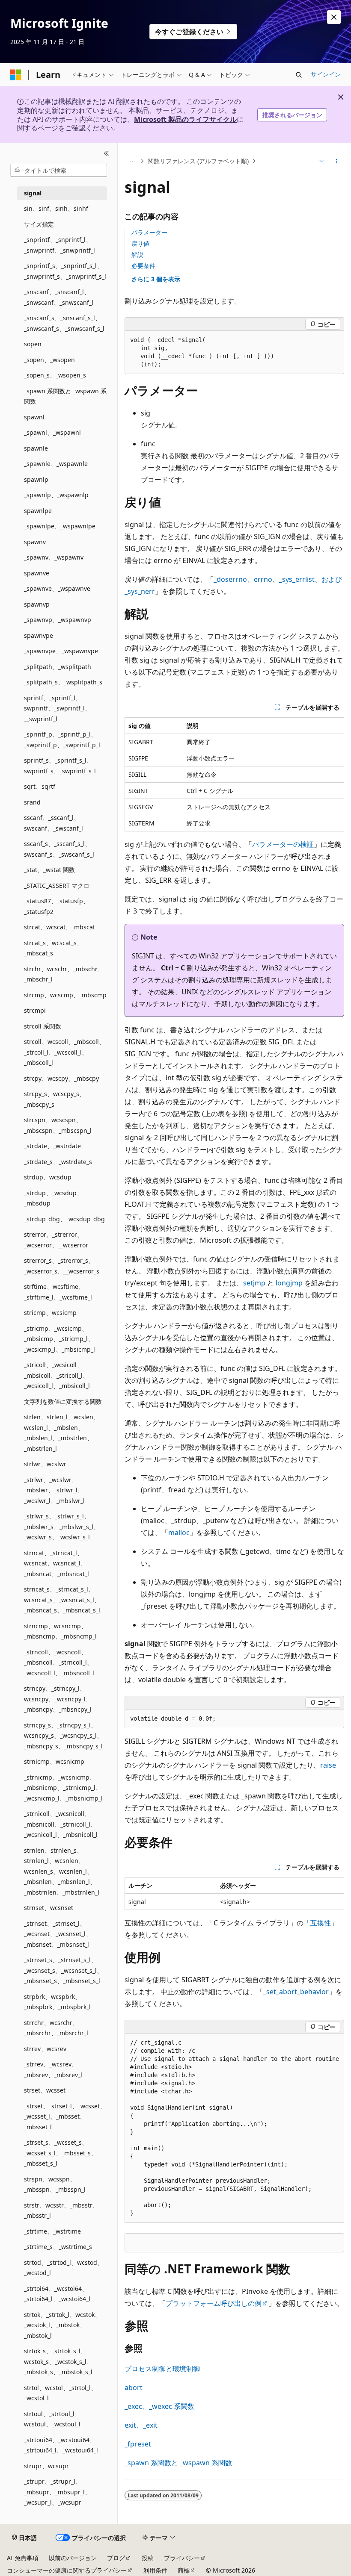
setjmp (254, 1283)
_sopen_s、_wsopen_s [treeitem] (55, 375)
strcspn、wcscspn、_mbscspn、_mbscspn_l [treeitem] (58, 1125)
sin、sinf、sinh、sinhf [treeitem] (56, 208)
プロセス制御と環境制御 (162, 2369)
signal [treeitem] (33, 193)
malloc (179, 1533)
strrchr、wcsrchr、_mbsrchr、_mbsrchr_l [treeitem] (56, 2028)
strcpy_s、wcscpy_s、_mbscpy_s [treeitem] (55, 1099)
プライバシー (182, 2558)
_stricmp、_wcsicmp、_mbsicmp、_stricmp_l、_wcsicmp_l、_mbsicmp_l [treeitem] (59, 1339)
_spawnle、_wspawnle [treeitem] (56, 464)
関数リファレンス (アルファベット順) (198, 161)
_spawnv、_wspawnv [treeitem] (54, 557)
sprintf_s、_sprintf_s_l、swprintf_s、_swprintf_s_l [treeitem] (60, 766)
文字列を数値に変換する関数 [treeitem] (63, 1401)
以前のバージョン (73, 2558)
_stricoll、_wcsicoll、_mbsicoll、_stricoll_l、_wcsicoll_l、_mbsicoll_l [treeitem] (57, 1375)
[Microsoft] (16, 75)
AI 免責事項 (23, 2558)
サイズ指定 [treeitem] (39, 224)
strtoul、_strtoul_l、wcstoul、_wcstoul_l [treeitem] (52, 2419)
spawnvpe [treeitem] (39, 635)
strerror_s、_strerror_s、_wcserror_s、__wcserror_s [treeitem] (62, 1266)
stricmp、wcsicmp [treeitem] (50, 1313)
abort (134, 2387)
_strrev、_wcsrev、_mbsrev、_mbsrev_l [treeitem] (53, 2069)
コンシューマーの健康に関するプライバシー (67, 2570)
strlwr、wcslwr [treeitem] (45, 1464)
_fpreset (138, 2444)
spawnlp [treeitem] (36, 479)
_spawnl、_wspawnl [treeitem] (52, 432)
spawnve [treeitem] (37, 573)
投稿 (148, 2558)
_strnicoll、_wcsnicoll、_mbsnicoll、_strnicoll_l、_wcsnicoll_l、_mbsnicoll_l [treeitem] (61, 1824)
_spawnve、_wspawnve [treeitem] (57, 588)
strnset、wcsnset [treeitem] (49, 1908)
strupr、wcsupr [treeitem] (46, 2466)
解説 (137, 255)
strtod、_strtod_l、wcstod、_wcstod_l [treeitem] (64, 2268)
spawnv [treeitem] (35, 542)
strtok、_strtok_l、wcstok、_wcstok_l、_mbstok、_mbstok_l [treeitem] (62, 2325)
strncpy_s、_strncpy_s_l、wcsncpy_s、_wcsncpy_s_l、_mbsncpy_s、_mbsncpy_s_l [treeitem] (63, 1736)
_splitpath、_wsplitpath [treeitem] (58, 667)
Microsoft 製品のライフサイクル (185, 119)
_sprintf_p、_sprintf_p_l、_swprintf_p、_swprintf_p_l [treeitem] (62, 740)
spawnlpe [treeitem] (38, 511)
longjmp (289, 1283)
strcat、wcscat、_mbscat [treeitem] (59, 927)
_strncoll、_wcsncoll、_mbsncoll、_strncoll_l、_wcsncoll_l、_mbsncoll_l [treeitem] (59, 1662)
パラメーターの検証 (283, 844)
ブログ (116, 2558)
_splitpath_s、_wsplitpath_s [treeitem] (63, 682)
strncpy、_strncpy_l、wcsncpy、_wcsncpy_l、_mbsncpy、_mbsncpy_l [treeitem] (58, 1699)
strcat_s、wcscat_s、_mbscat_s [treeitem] (53, 948)
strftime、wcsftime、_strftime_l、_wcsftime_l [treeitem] (58, 1292)
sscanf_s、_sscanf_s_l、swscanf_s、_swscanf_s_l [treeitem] (59, 849)
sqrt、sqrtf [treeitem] (40, 786)
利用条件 (155, 2570)
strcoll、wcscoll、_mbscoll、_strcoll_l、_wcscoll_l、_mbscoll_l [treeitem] (64, 1052)
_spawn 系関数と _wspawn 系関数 (178, 2463)
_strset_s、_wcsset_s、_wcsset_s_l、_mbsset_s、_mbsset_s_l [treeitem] (60, 2153)
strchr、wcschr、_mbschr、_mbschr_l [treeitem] (64, 974)
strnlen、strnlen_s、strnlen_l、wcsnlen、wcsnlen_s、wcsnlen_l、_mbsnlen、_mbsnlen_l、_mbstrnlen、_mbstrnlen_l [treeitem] (62, 1871)
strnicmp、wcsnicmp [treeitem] (54, 1761)
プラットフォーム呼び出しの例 (214, 2303)
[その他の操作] (337, 161)
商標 (184, 2570)
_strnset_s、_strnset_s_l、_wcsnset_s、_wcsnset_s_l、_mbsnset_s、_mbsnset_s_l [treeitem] (63, 1970)
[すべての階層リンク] (132, 161)
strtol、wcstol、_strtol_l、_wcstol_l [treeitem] (60, 2393)
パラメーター (149, 232)
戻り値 (140, 243)
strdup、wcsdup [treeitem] (48, 1177)
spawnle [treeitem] (36, 448)
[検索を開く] (299, 75)
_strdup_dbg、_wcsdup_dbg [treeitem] (64, 1219)
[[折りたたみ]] (106, 153)
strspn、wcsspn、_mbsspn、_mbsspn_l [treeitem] (55, 2184)
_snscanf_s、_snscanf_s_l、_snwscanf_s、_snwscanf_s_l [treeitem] (64, 323)
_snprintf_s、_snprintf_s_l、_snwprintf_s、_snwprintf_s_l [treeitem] (65, 271)
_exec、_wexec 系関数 (159, 2406)
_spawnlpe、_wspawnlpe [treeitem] (60, 526)
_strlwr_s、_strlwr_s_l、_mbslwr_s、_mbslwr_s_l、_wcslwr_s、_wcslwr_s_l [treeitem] (62, 1527)
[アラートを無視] (334, 17)
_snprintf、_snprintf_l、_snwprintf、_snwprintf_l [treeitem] (59, 245)
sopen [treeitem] (33, 344)
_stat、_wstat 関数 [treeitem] (49, 870)
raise (328, 1765)
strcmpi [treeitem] (35, 1010)
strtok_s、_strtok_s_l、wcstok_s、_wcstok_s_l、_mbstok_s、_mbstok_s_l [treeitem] (58, 2361)
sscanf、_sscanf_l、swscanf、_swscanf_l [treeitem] (54, 823)
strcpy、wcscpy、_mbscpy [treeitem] (61, 1078)
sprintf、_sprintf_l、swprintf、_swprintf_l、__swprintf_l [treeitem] (57, 708)
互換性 (321, 1923)
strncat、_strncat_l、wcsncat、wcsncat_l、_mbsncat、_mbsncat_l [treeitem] (57, 1563)
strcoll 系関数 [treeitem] (43, 1026)
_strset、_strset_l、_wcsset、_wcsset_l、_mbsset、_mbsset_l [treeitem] (65, 2116)
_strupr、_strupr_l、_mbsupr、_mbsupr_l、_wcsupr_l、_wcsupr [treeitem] (57, 2492)
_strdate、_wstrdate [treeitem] (52, 1146)
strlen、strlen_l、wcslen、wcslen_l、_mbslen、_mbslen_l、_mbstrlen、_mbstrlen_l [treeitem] (62, 1433)
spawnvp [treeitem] (37, 604)
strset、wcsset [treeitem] (45, 2090)
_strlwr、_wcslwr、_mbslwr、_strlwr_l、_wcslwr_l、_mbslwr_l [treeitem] (54, 1490)
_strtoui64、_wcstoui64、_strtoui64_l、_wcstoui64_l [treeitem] (61, 2445)
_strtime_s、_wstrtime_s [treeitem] (58, 2247)
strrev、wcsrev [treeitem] (45, 2049)
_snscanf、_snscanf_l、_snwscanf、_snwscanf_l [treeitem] (59, 297)
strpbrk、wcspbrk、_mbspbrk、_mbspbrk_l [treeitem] (57, 2002)
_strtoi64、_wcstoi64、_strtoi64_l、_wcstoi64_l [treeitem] (57, 2294)
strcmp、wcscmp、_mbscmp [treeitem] (65, 995)
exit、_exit (141, 2425)
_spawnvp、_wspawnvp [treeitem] (58, 620)
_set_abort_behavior (296, 1992)
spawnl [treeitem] (34, 417)
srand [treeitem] (32, 802)
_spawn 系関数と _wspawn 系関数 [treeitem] (65, 396)
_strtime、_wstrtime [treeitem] (52, 2231)
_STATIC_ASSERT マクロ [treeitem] (57, 886)
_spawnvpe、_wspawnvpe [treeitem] (61, 651)
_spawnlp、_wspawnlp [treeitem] (56, 495)
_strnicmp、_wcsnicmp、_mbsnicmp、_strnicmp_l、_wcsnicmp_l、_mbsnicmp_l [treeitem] (63, 1788)
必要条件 (143, 266)
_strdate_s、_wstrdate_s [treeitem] (58, 1162)
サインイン (326, 74)
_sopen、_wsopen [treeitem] (49, 360)
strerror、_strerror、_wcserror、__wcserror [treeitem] (56, 1240)
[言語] (321, 161)
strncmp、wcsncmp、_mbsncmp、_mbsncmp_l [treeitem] (60, 1631)
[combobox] (59, 171)
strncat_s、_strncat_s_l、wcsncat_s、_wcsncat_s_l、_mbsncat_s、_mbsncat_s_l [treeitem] (62, 1600)
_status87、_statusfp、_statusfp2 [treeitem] (57, 906)
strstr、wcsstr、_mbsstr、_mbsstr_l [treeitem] (61, 2211)
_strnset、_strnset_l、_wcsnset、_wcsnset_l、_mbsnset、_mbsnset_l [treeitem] (58, 1934)
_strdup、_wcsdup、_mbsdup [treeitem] (53, 1198)
